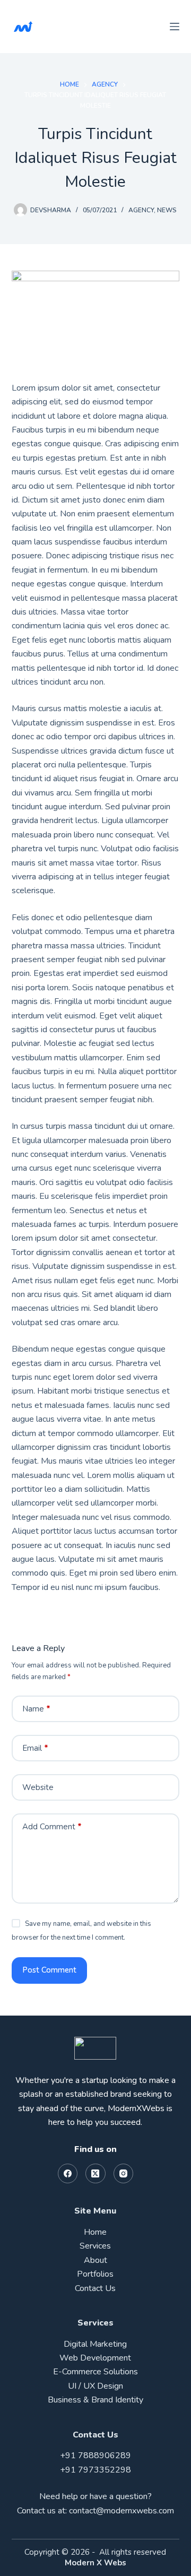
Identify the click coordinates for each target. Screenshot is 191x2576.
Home (95, 2232)
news (167, 210)
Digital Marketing (95, 2344)
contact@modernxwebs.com (121, 2511)
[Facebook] (68, 2174)
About (95, 2260)
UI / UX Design (95, 2386)
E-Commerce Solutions (95, 2372)
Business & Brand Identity (95, 2400)
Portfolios (95, 2274)
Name (36, 1709)
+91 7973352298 (95, 2470)
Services (95, 2246)
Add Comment (52, 1827)
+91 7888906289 (95, 2456)
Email (35, 1748)
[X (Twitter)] (95, 2174)
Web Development (95, 2358)
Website (38, 1787)
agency (141, 210)
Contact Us (95, 2288)
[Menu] (175, 27)
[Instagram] (124, 2174)
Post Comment (49, 1970)
